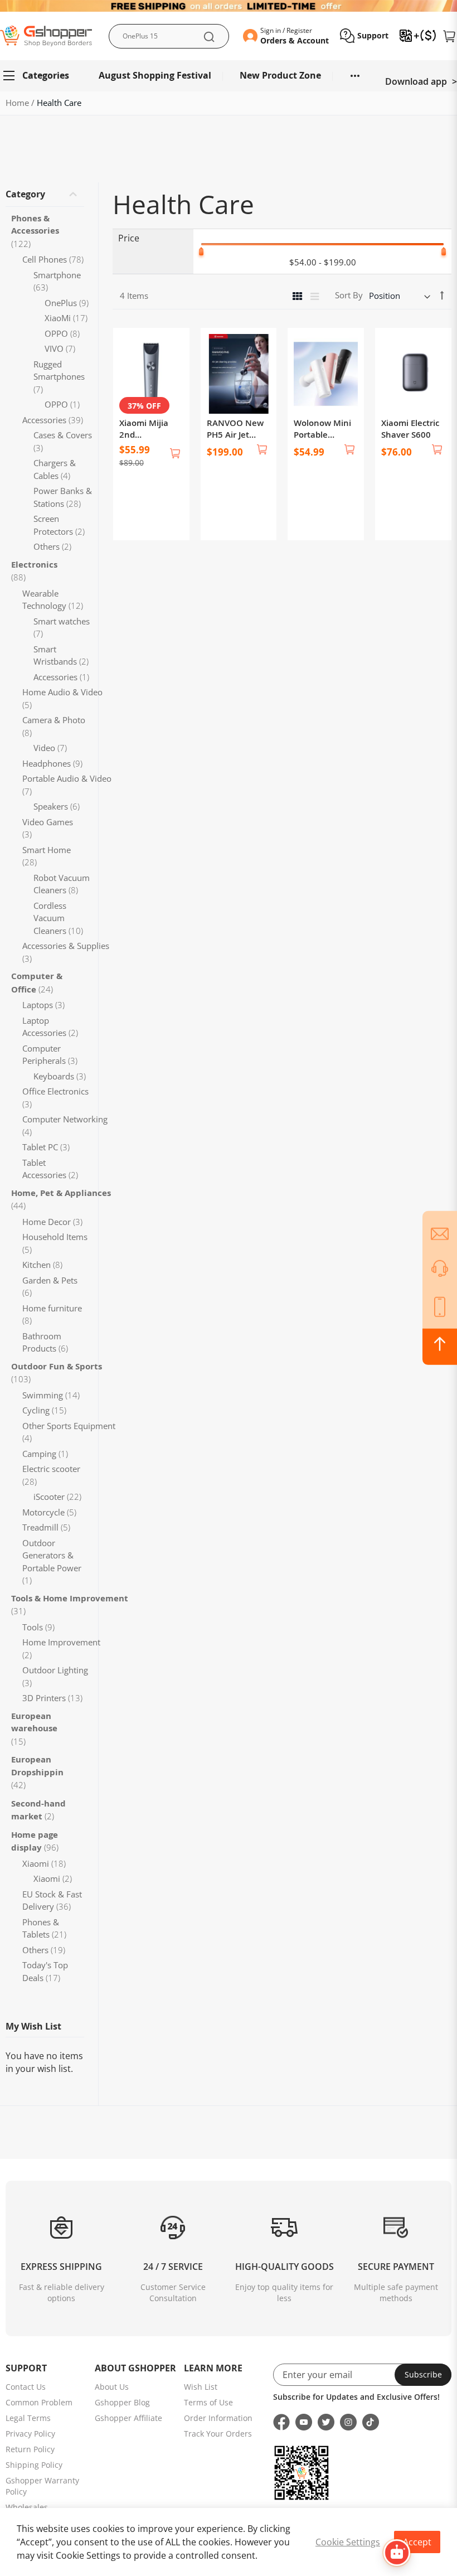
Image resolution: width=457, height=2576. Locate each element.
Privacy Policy (30, 2434)
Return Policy (30, 2449)
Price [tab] (129, 238)
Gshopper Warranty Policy (42, 2486)
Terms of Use (208, 2402)
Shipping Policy (34, 2465)
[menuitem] (41, 76)
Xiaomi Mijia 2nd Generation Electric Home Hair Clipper (147, 429)
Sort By (349, 295)
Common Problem (39, 2402)
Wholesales (27, 2507)
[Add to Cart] (175, 453)
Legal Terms (28, 2418)
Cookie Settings (348, 2542)
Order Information (218, 2418)
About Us (112, 2387)
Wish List (201, 2387)
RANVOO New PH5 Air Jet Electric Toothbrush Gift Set (238, 429)
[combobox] (169, 36)
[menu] (229, 76)
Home (18, 103)
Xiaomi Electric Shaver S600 (410, 429)
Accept (417, 2542)
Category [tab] (25, 194)
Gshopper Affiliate (128, 2418)
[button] (364, 36)
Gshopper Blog (122, 2402)
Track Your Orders (218, 2434)
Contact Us (26, 2387)
